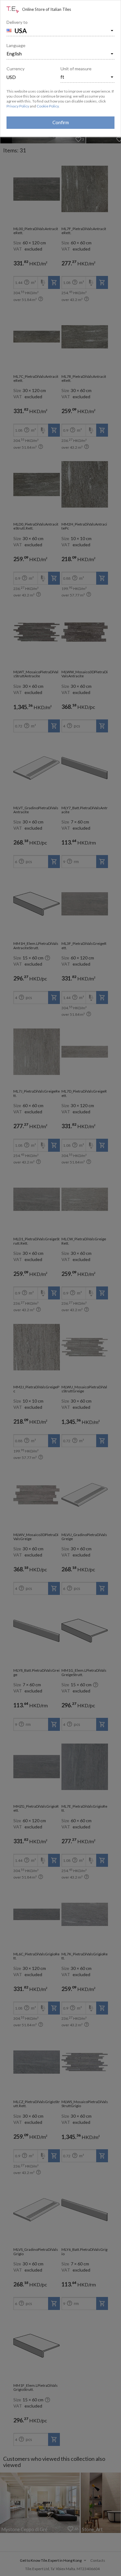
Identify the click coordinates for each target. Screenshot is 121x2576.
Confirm (61, 122)
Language (16, 45)
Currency (16, 69)
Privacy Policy (18, 106)
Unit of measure (76, 69)
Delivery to (17, 22)
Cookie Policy (48, 106)
